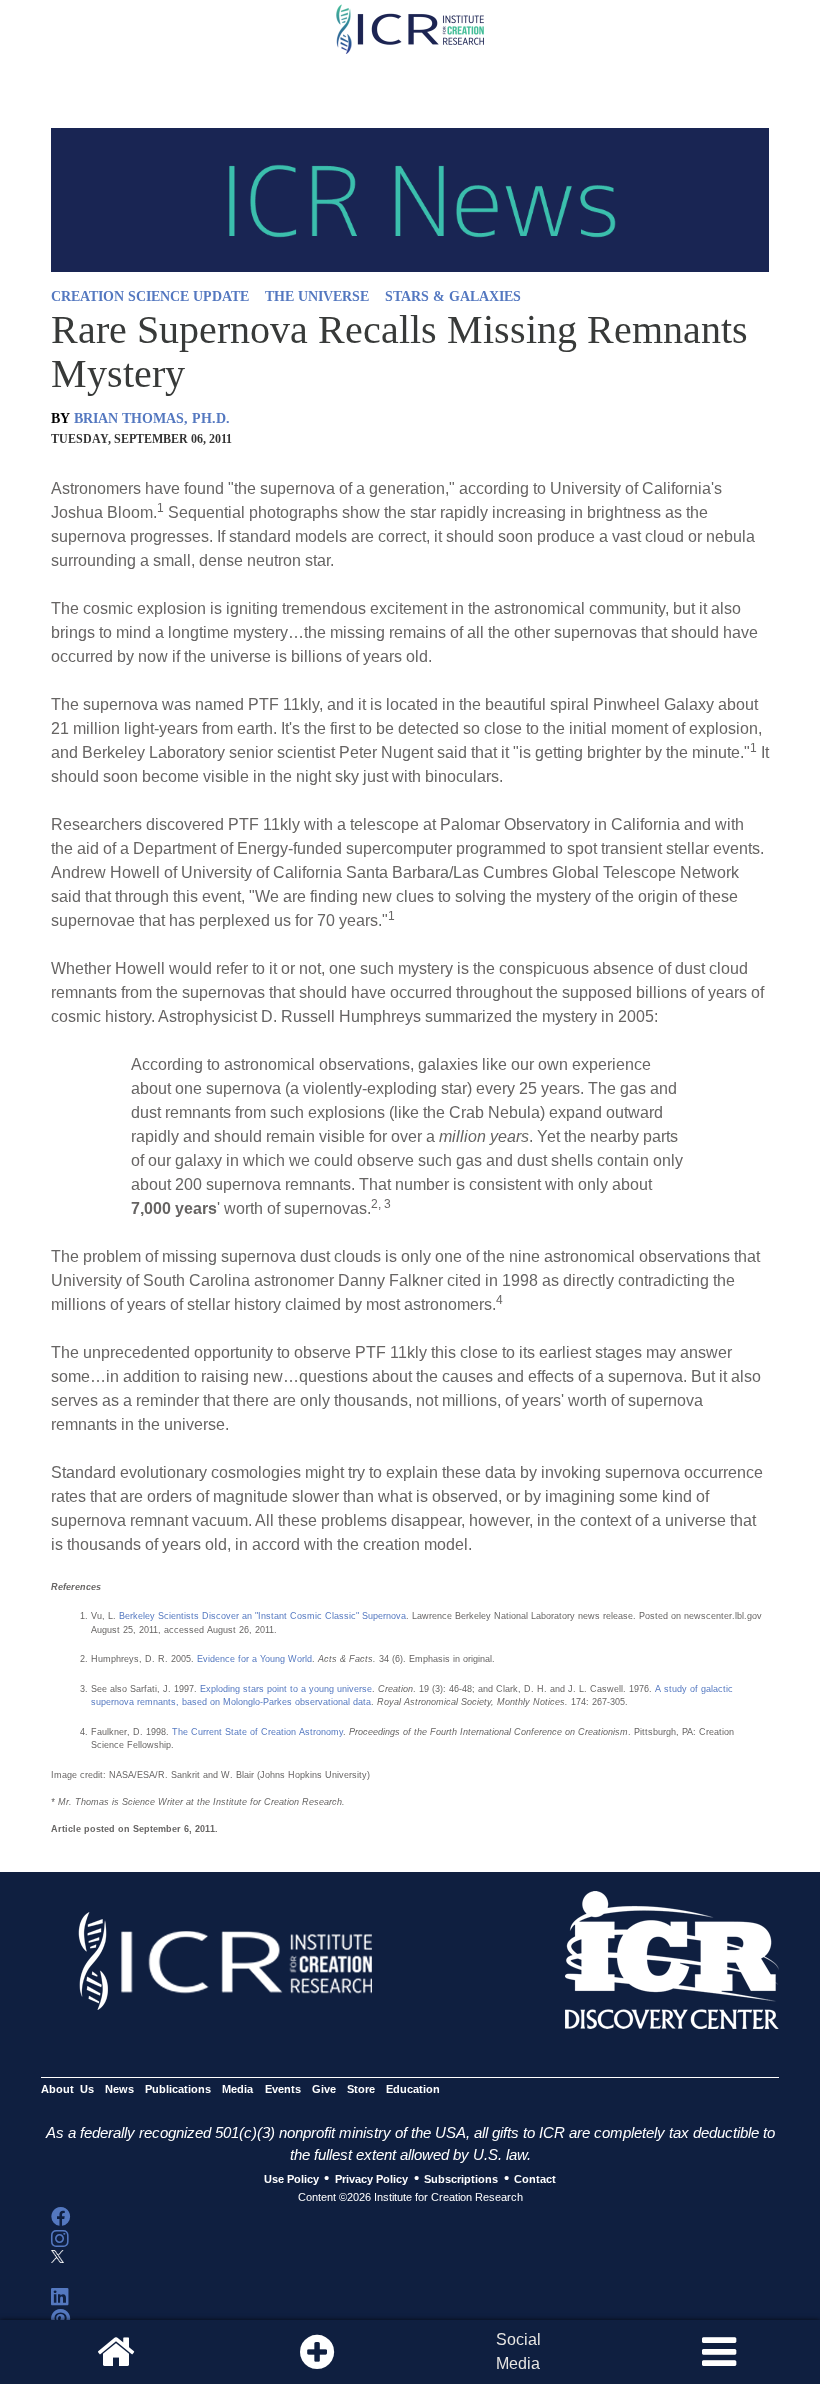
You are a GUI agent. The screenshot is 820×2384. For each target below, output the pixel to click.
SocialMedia (518, 2351)
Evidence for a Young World (254, 1659)
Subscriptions (461, 2179)
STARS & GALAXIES (453, 296)
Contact (535, 2179)
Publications (178, 2090)
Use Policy (291, 2179)
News (119, 2090)
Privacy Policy (371, 2179)
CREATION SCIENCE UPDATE (150, 296)
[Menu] (719, 2352)
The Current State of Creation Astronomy (257, 1732)
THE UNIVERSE (317, 296)
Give (324, 2090)
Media (237, 2090)
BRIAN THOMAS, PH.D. (152, 418)
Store (361, 2090)
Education (413, 2090)
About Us (67, 2090)
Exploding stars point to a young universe (286, 1689)
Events (283, 2090)
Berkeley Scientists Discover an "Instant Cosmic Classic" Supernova (262, 1616)
